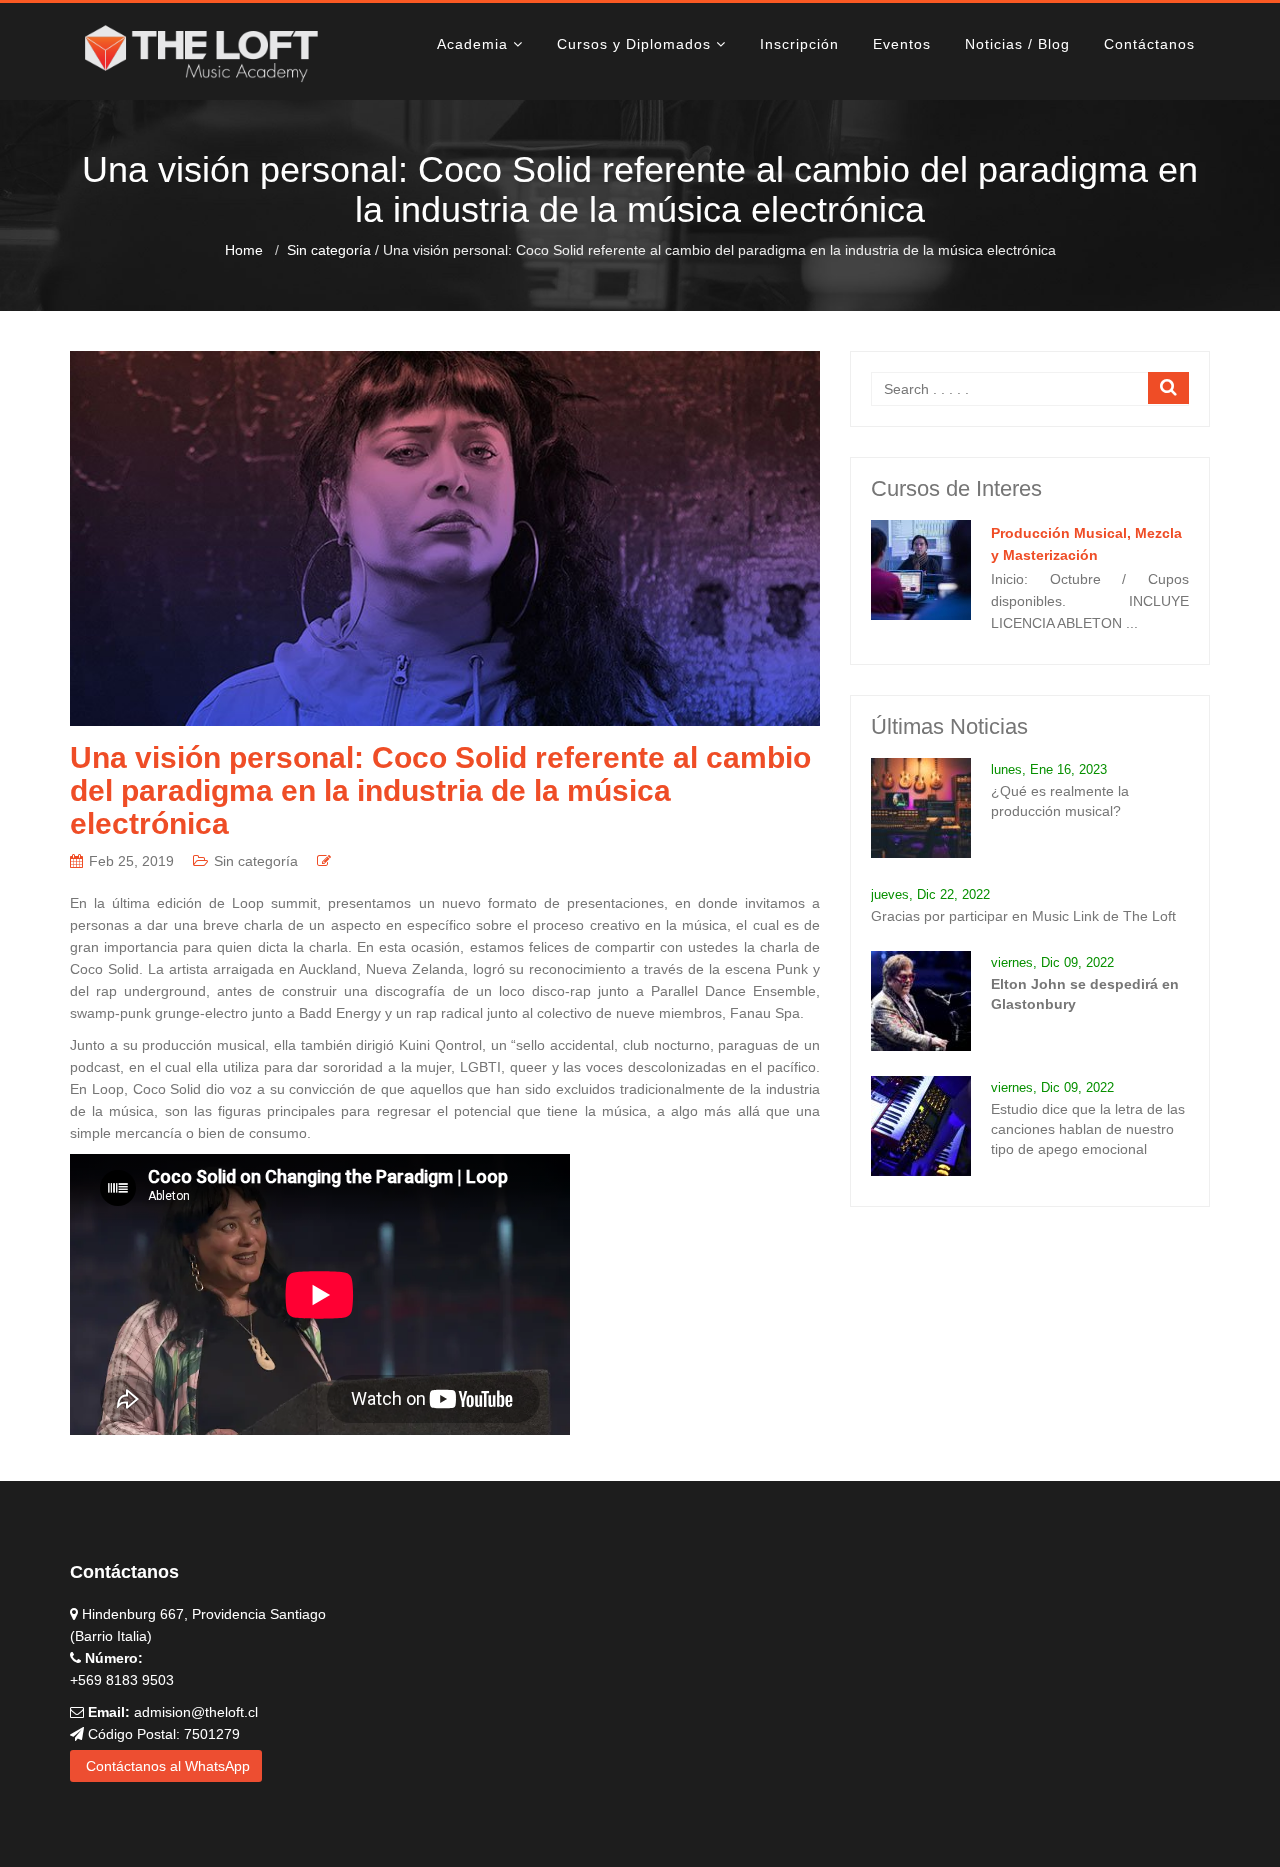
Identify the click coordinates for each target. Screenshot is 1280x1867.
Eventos (902, 44)
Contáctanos (1149, 44)
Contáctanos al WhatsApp (166, 1766)
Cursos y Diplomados (634, 44)
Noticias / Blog (1017, 44)
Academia (472, 44)
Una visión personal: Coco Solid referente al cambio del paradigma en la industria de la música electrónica (440, 790)
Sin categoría (329, 250)
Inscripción (799, 44)
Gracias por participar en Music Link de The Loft (1023, 916)
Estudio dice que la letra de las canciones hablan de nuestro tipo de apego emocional (1088, 1129)
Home (244, 250)
